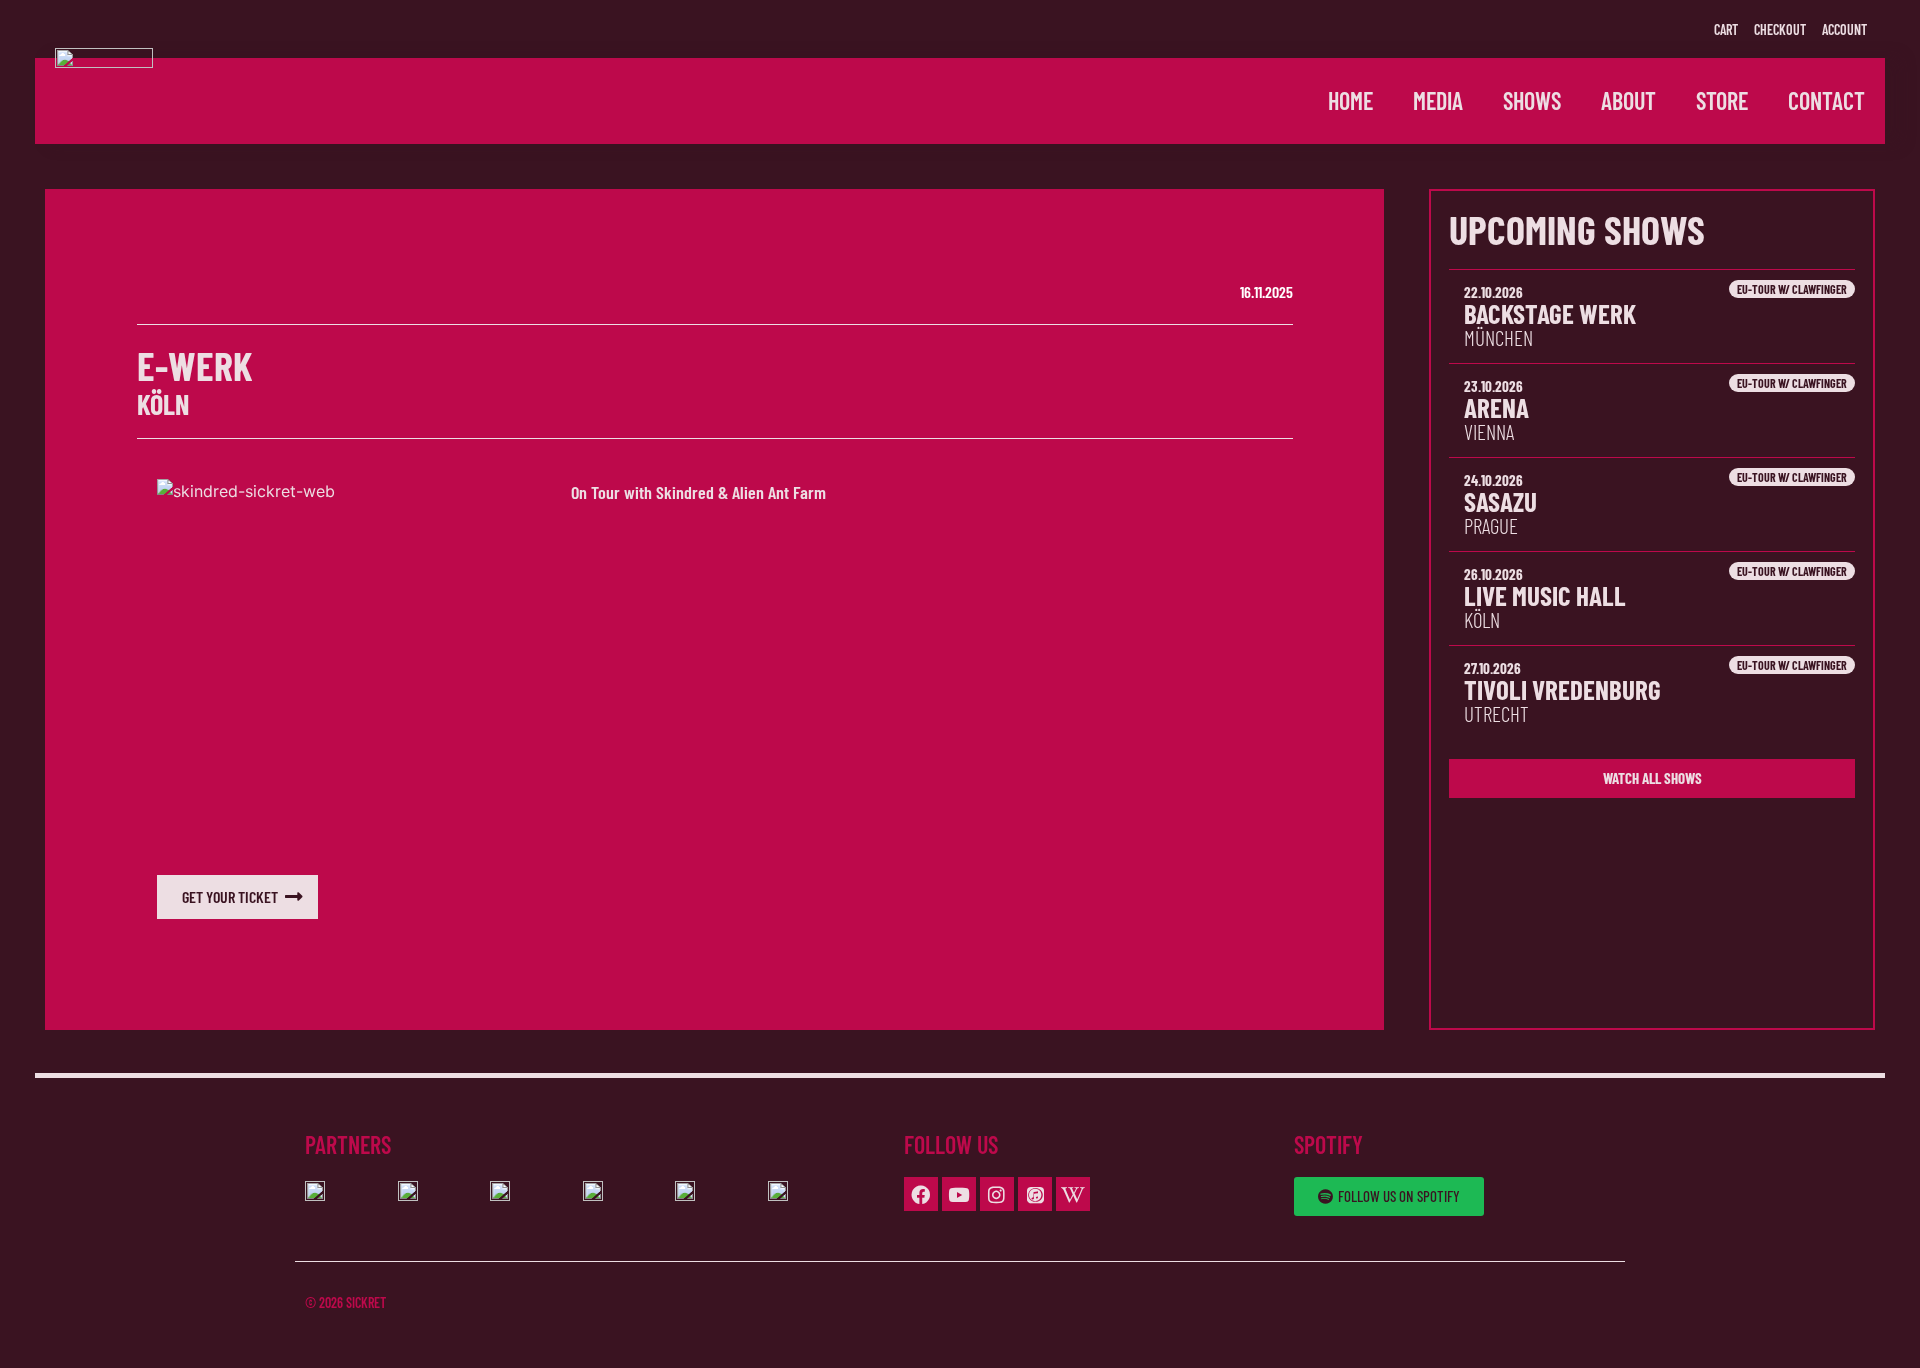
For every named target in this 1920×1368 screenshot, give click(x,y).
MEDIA (1438, 100)
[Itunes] (1035, 1194)
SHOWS (1532, 100)
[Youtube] (959, 1194)
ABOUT (1628, 100)
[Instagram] (997, 1194)
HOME (1350, 100)
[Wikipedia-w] (1073, 1194)
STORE (1722, 100)
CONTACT (1826, 100)
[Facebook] (921, 1194)
